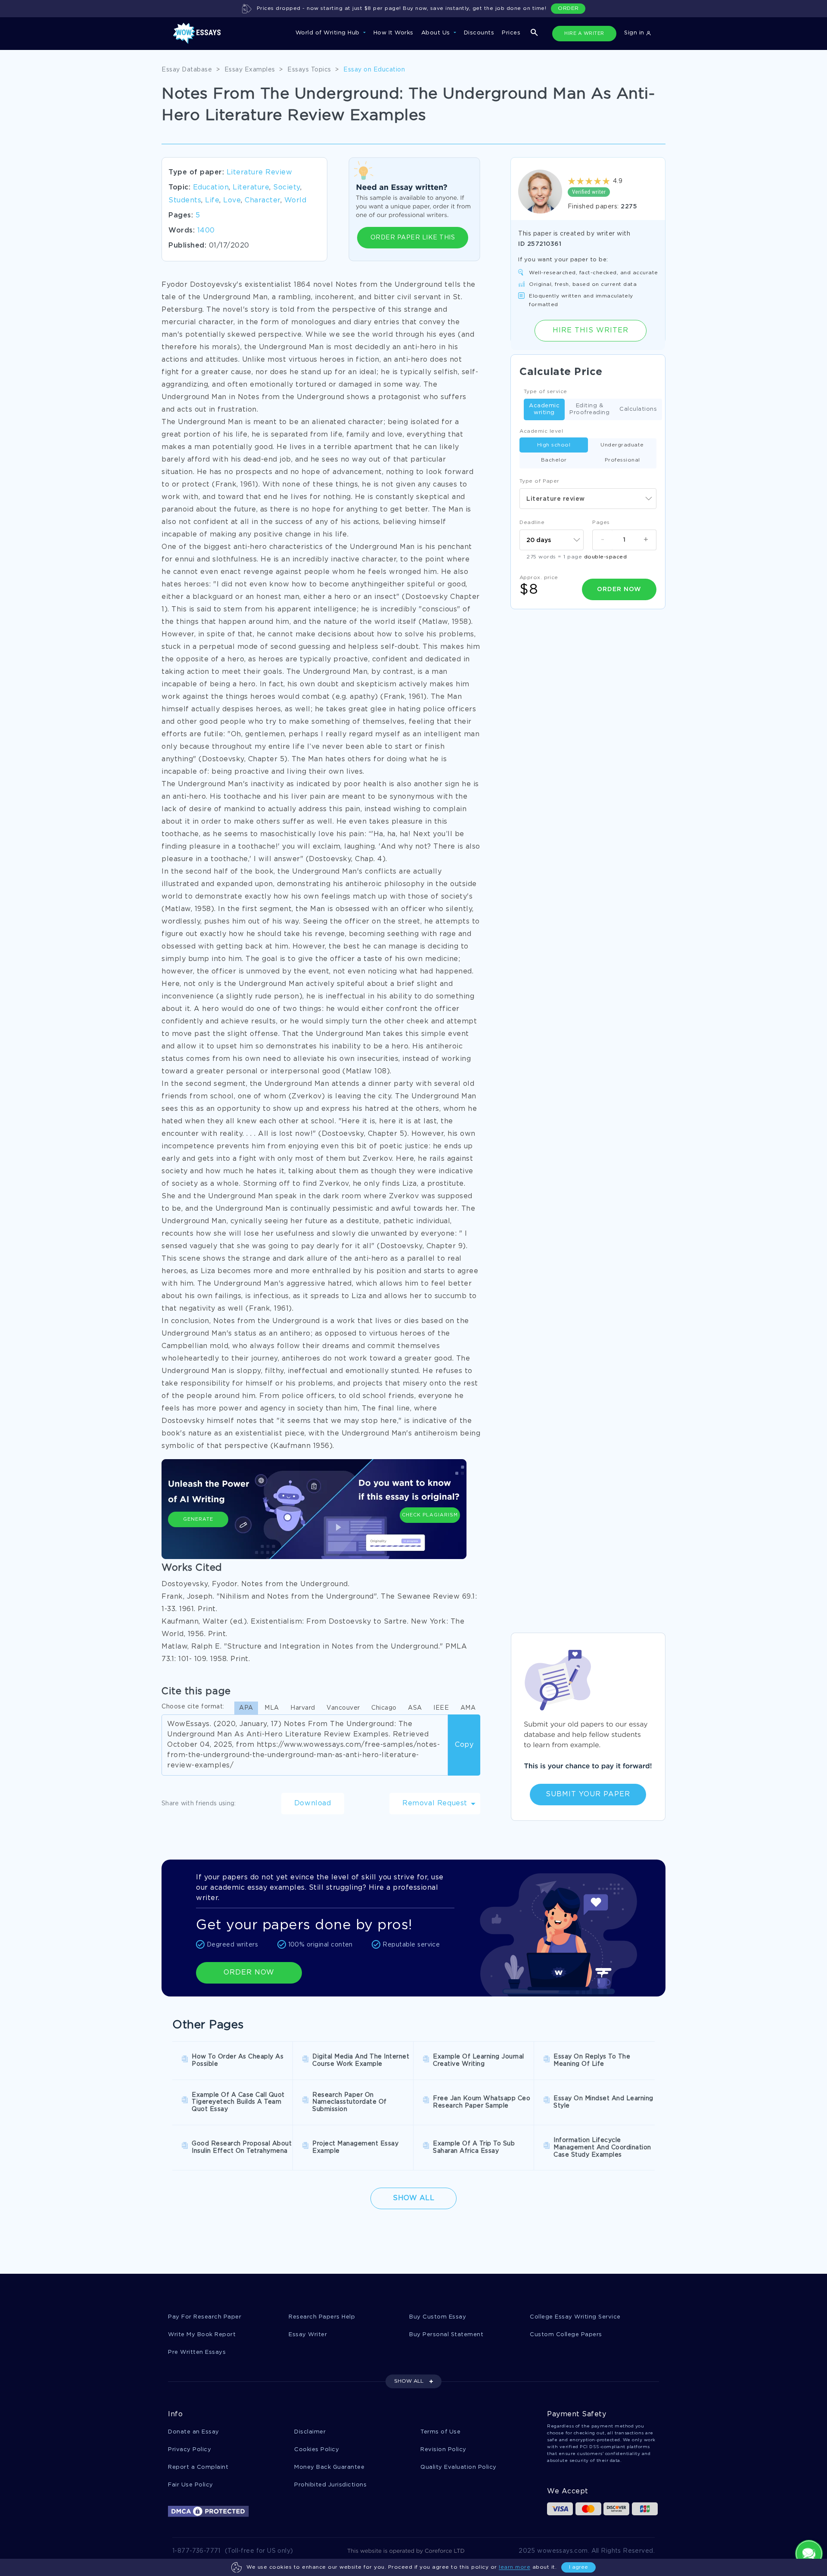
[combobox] (588, 499)
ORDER (568, 8)
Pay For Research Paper (205, 2317)
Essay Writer (308, 2335)
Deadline (532, 522)
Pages (601, 522)
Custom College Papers (566, 2335)
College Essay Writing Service (575, 2317)
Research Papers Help (322, 2317)
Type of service (546, 392)
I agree (578, 2567)
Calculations (638, 409)
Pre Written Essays (197, 2352)
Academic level (541, 431)
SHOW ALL (409, 2381)
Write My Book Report (202, 2335)
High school (554, 445)
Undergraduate (622, 445)
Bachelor (554, 460)
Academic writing (544, 409)
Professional (622, 460)
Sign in (635, 33)
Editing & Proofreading (589, 409)
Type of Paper (539, 481)
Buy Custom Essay (438, 2317)
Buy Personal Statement (446, 2335)
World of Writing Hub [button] (329, 33)
